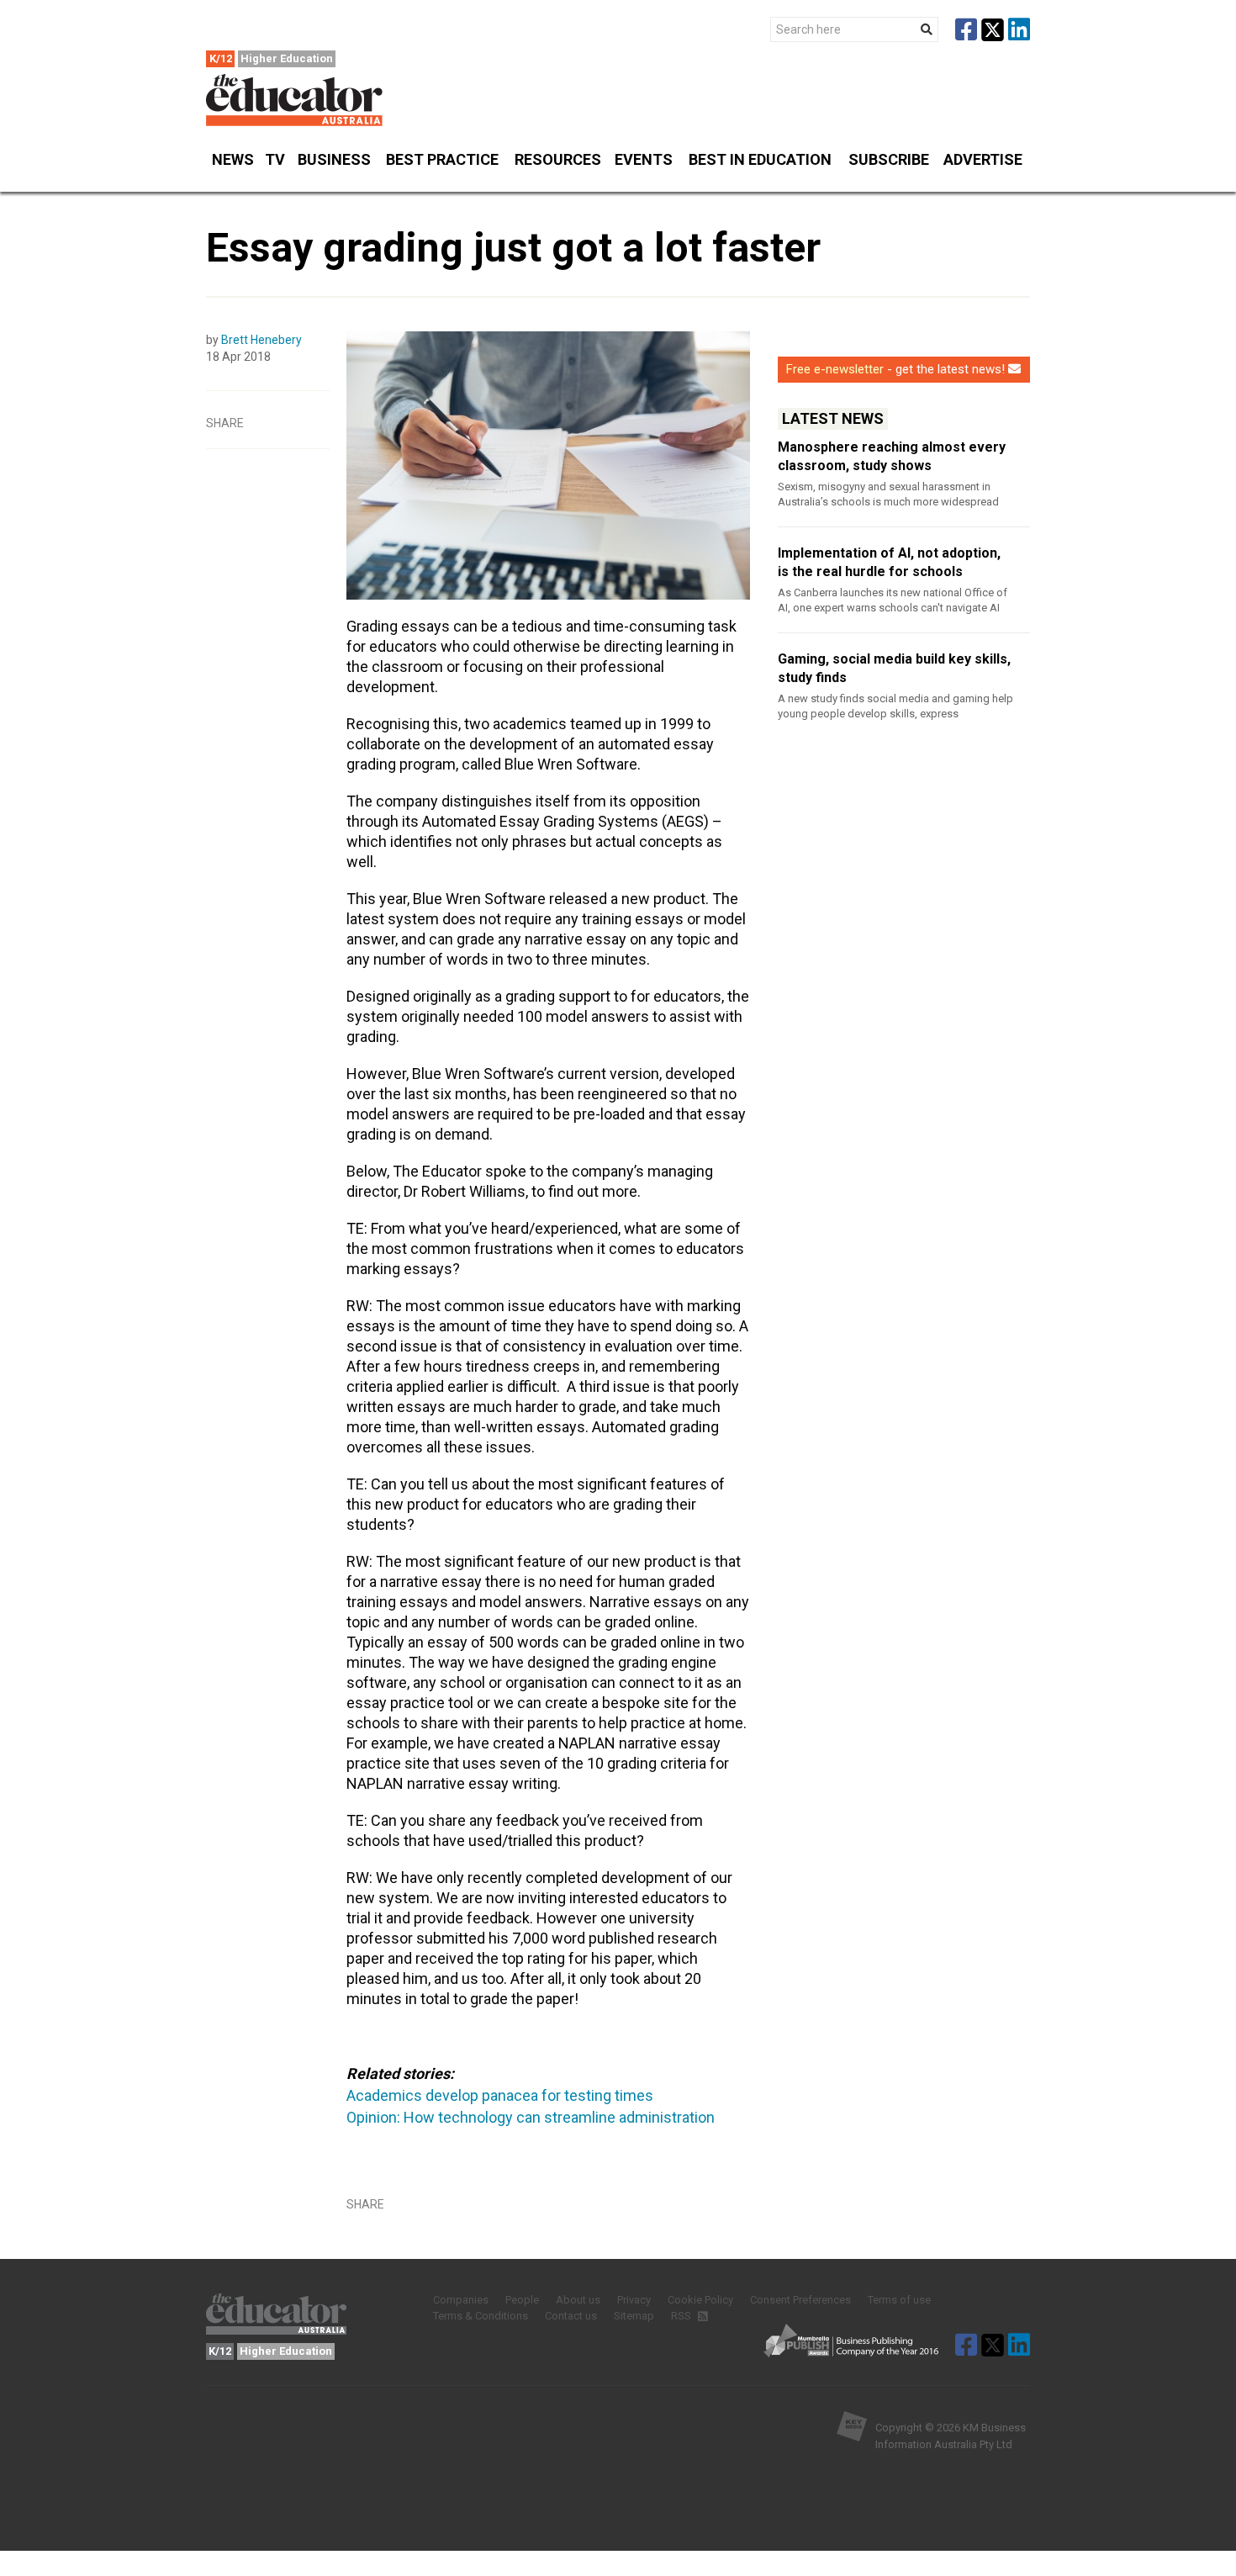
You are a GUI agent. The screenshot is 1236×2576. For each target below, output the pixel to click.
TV (275, 159)
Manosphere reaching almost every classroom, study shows (892, 456)
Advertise (983, 159)
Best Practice (442, 159)
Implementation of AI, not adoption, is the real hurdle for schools (889, 562)
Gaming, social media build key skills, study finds (894, 668)
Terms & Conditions (481, 2316)
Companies (461, 2300)
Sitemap (634, 2316)
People (522, 2300)
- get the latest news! (895, 369)
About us (578, 2300)
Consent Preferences (800, 2300)
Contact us (571, 2316)
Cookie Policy (700, 2300)
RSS (682, 2316)
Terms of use (899, 2300)
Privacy (634, 2300)
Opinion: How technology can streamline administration (531, 2117)
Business (334, 159)
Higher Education (287, 58)
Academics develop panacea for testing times (500, 2095)
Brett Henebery (261, 340)
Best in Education (760, 159)
